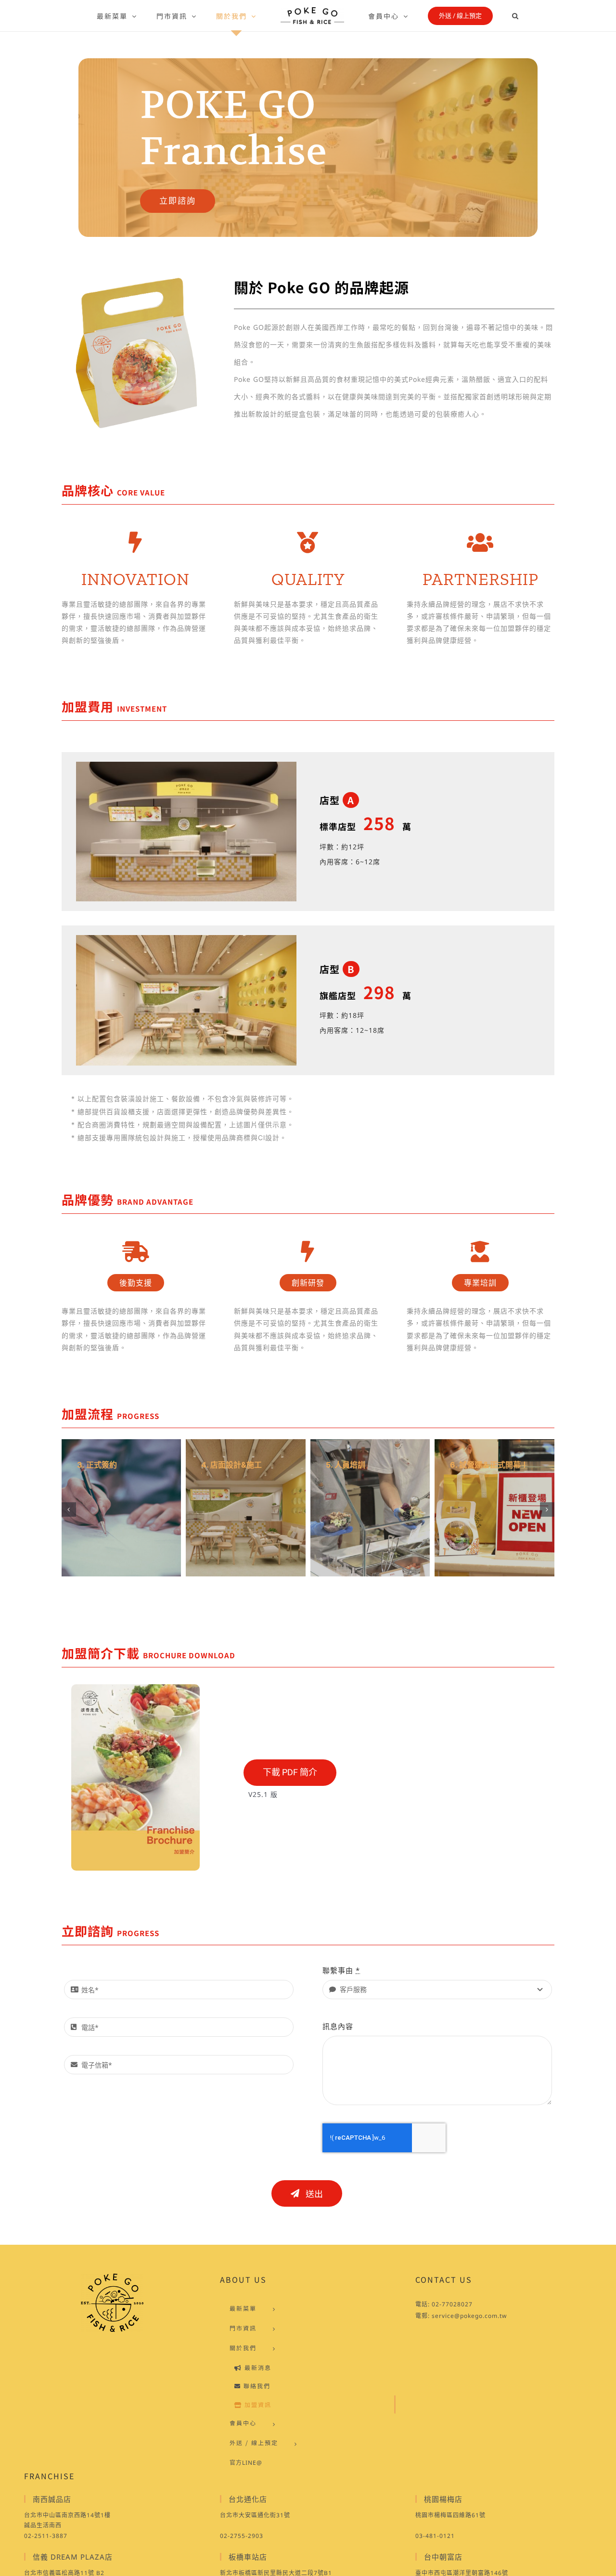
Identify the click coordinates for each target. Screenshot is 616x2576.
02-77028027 (452, 2304)
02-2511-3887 (46, 2536)
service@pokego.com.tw (469, 2316)
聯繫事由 (341, 1970)
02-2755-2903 (242, 2536)
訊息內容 (338, 2026)
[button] (488, 16)
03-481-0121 (435, 2536)
